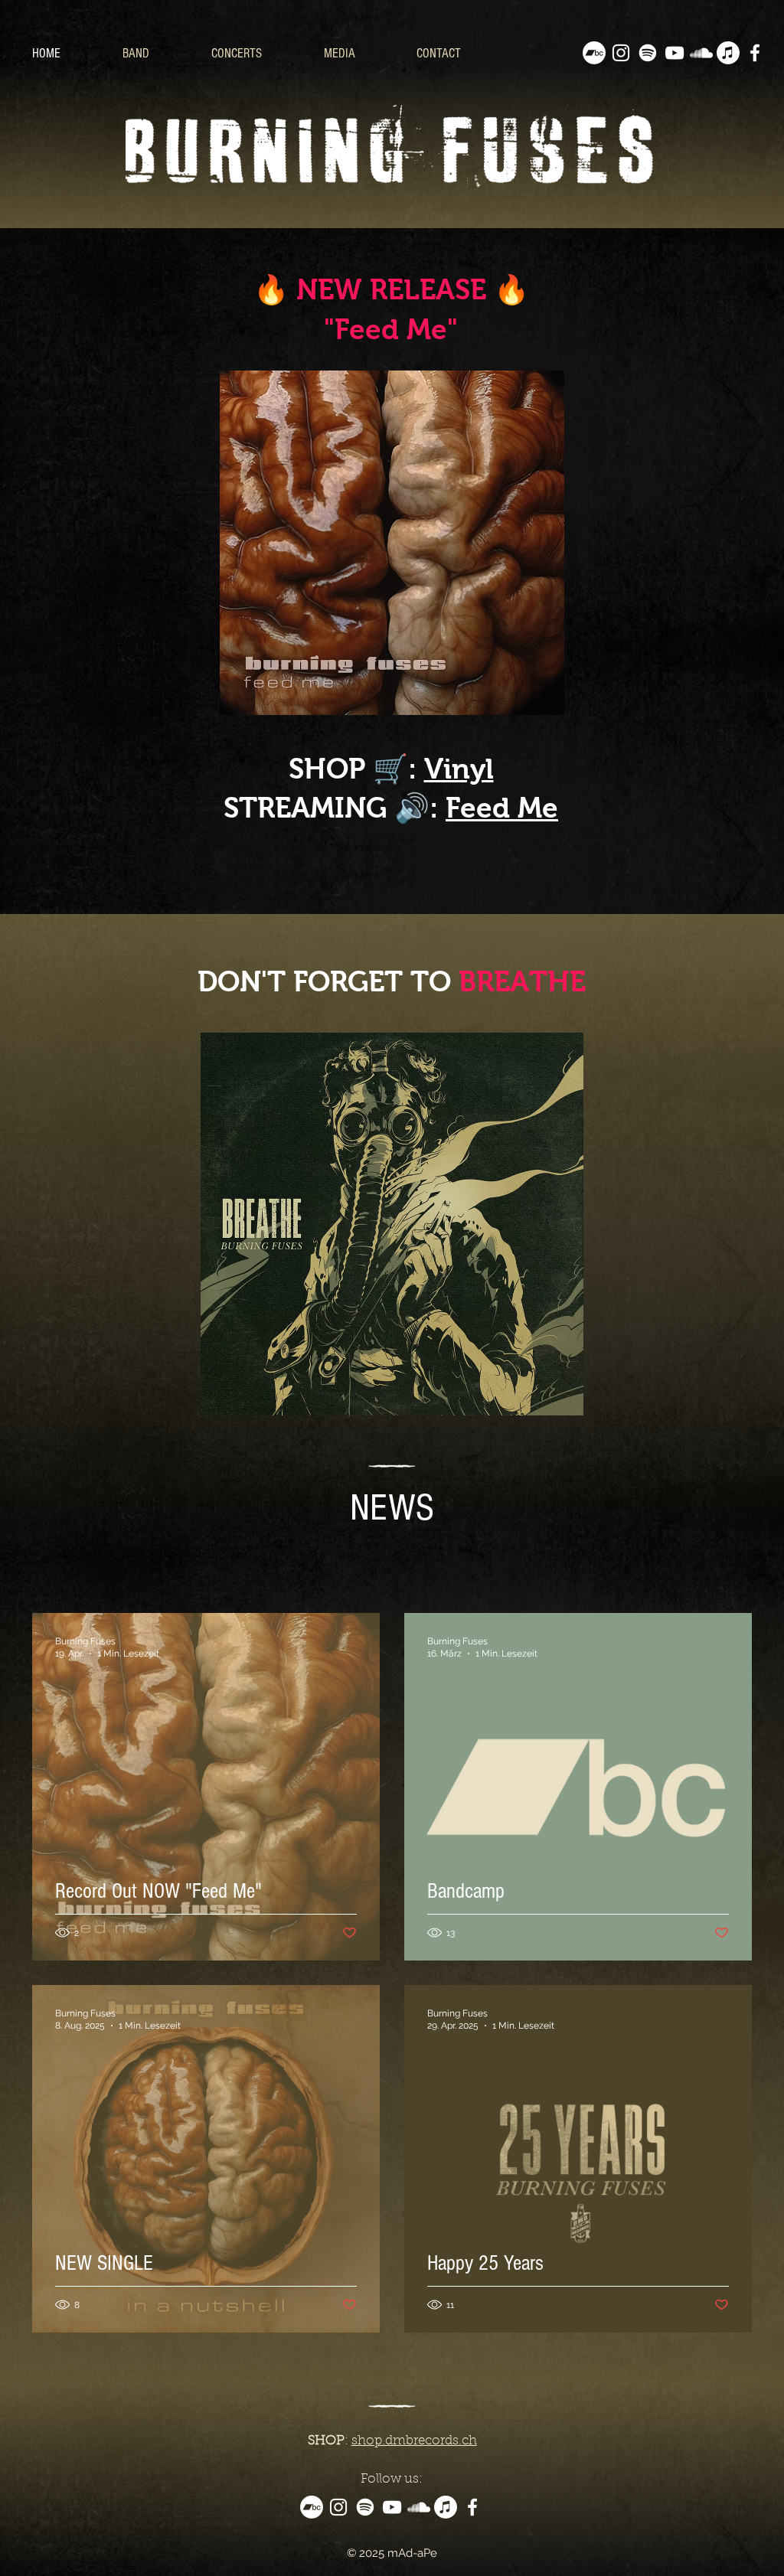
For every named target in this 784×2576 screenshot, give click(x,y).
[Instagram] (621, 53)
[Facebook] (755, 53)
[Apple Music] (728, 53)
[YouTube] (675, 53)
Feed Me (502, 808)
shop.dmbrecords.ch (414, 2441)
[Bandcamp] (594, 53)
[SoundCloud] (701, 53)
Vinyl (459, 769)
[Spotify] (648, 53)
